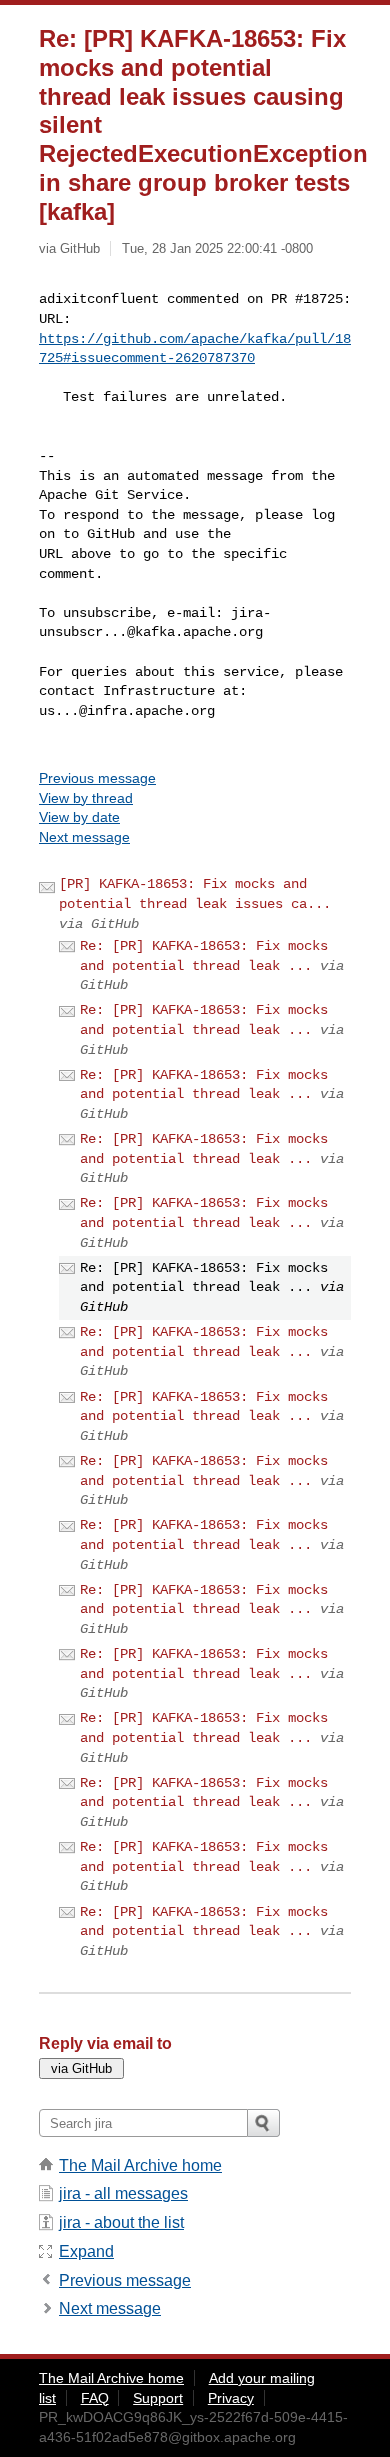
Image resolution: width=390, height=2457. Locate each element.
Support (158, 2398)
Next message (84, 837)
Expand (86, 2251)
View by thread (86, 798)
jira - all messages (123, 2193)
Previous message (97, 778)
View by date (79, 817)
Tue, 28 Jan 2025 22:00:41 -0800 (217, 248)
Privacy (231, 2398)
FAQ (95, 2398)
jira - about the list (121, 2222)
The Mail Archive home (140, 2165)
